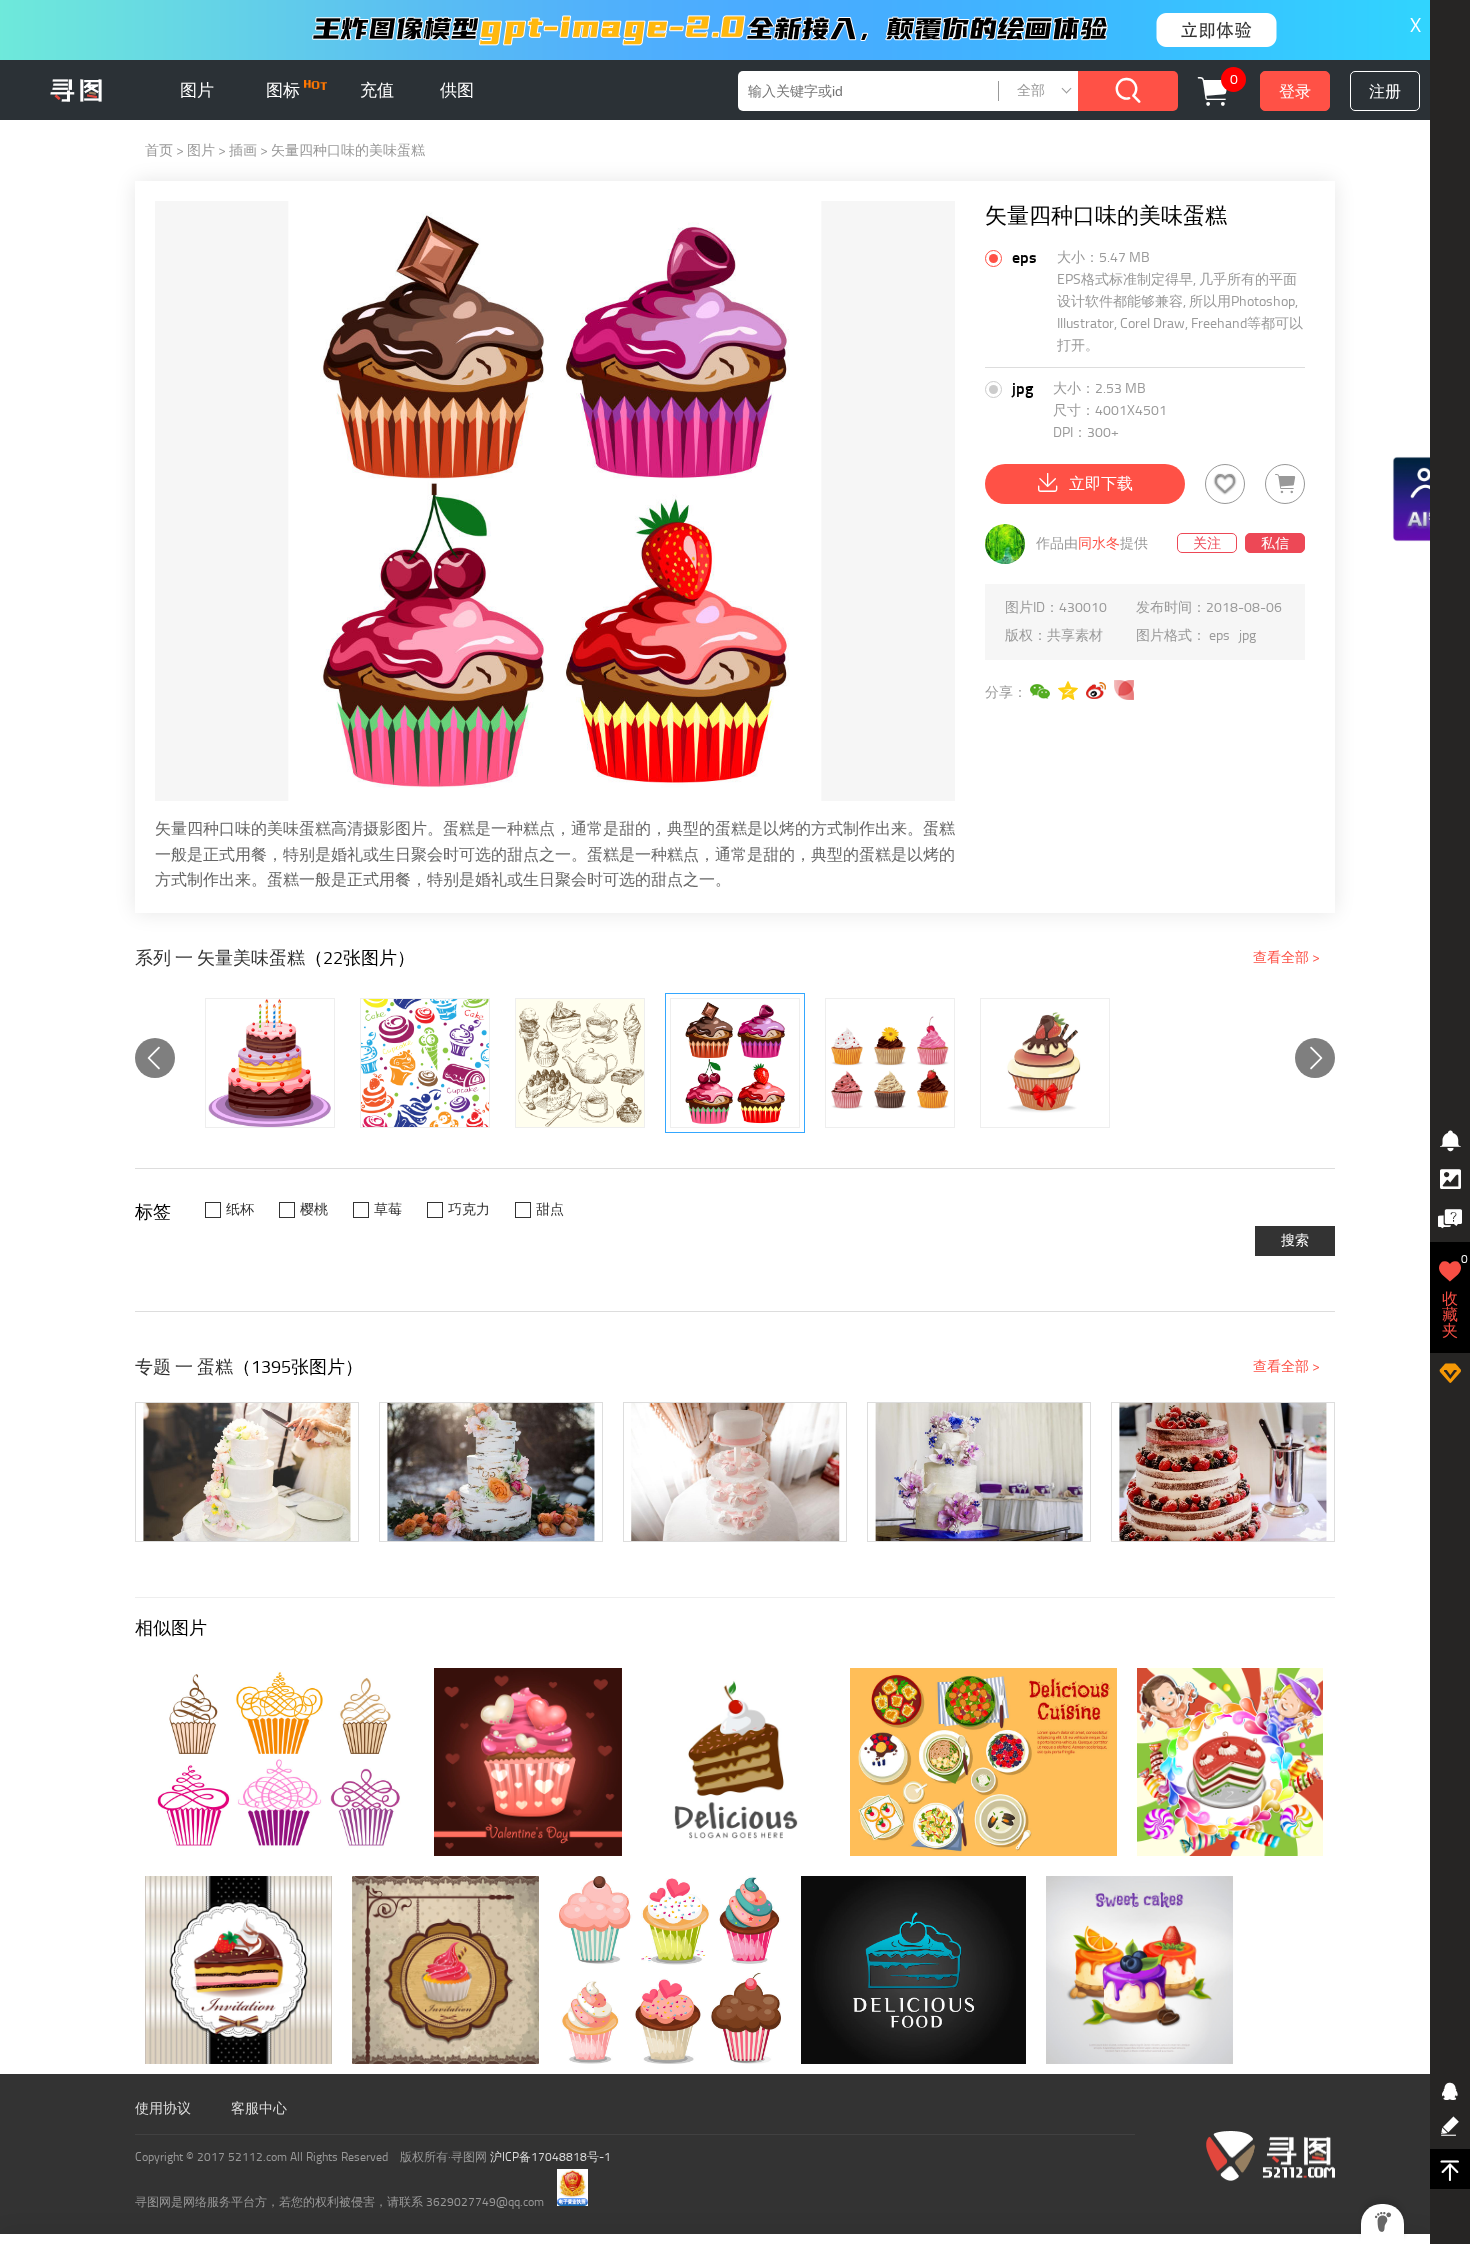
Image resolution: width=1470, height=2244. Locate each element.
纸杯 (240, 1209)
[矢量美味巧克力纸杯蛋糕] (1045, 1063)
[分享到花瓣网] (1125, 691)
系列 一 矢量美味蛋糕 (220, 958)
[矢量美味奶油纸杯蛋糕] (890, 1063)
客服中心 (259, 2108)
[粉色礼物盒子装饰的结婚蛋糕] (735, 1472)
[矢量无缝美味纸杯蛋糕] (425, 1063)
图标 (285, 90)
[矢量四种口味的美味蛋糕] (735, 1063)
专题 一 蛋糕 (184, 1367)
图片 (197, 90)
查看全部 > (1286, 957)
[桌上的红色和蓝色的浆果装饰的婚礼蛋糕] (1223, 1472)
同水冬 (1099, 543)
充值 (377, 90)
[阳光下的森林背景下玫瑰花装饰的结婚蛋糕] (491, 1472)
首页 (159, 150)
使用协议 (163, 2108)
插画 (243, 150)
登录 (1295, 91)
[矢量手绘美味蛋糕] (580, 1063)
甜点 (550, 1209)
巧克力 (469, 1209)
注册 (1385, 91)
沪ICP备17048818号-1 (550, 2157)
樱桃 (314, 1209)
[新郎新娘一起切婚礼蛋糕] (247, 1472)
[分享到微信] (1041, 691)
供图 (457, 90)
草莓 (388, 1209)
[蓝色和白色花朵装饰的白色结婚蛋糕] (979, 1472)
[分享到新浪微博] (1097, 691)
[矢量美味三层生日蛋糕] (270, 1063)
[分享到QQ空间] (1069, 691)
